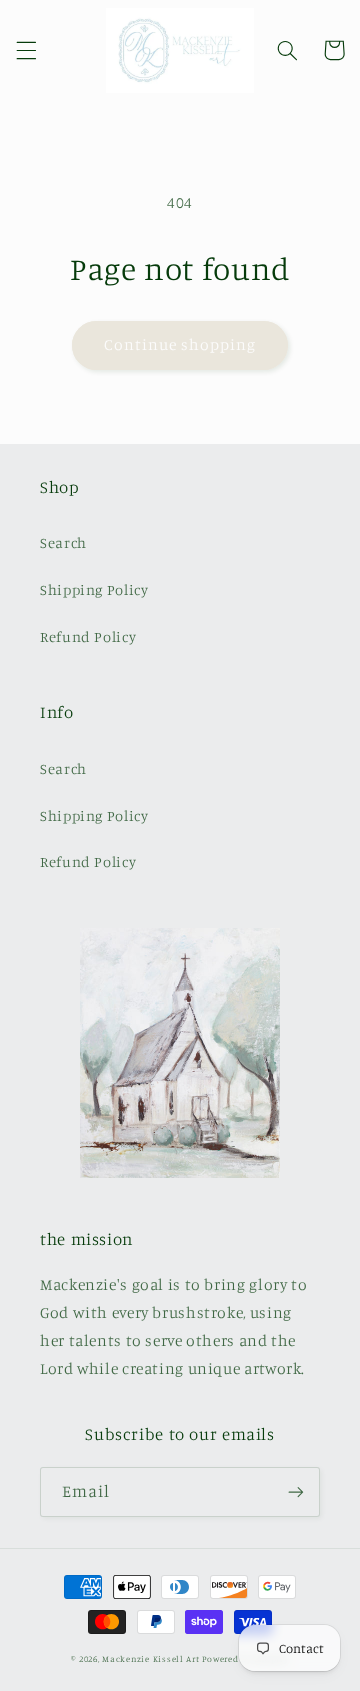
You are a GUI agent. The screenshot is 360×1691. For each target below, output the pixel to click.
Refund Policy (88, 636)
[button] (26, 50)
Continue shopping (180, 344)
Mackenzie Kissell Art (150, 1658)
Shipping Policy (94, 589)
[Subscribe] (296, 1491)
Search (63, 542)
